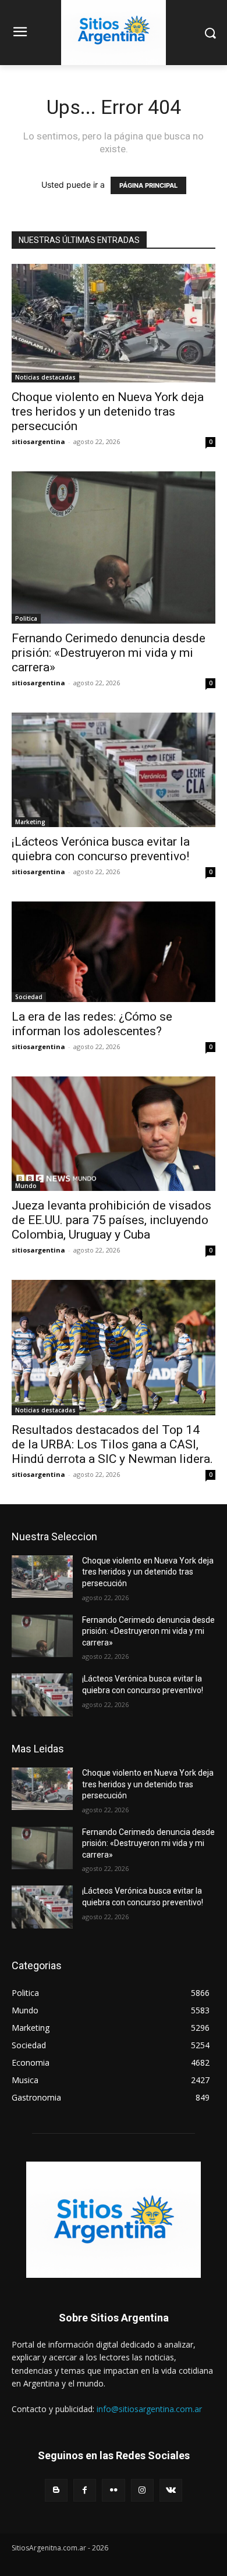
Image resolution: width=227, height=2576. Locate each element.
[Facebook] (85, 2490)
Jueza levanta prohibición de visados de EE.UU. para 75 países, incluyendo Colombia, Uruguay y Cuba (111, 1220)
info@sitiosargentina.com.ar (149, 2409)
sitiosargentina (38, 441)
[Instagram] (142, 2490)
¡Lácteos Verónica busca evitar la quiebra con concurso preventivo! (101, 849)
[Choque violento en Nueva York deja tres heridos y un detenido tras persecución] (114, 323)
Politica (26, 618)
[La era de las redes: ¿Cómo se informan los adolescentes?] (114, 952)
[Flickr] (113, 2490)
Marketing (30, 822)
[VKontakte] (171, 2490)
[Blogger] (56, 2490)
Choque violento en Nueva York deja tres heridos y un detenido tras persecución (108, 412)
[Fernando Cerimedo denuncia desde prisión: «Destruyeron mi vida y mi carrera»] (114, 548)
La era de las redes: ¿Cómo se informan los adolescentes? (92, 1024)
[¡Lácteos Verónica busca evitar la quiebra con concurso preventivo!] (114, 770)
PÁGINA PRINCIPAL (148, 185)
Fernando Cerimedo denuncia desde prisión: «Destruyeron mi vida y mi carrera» (109, 653)
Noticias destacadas (45, 377)
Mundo (26, 1186)
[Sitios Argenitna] (114, 2220)
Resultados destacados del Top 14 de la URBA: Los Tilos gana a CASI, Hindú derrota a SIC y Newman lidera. (112, 1444)
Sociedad (29, 997)
